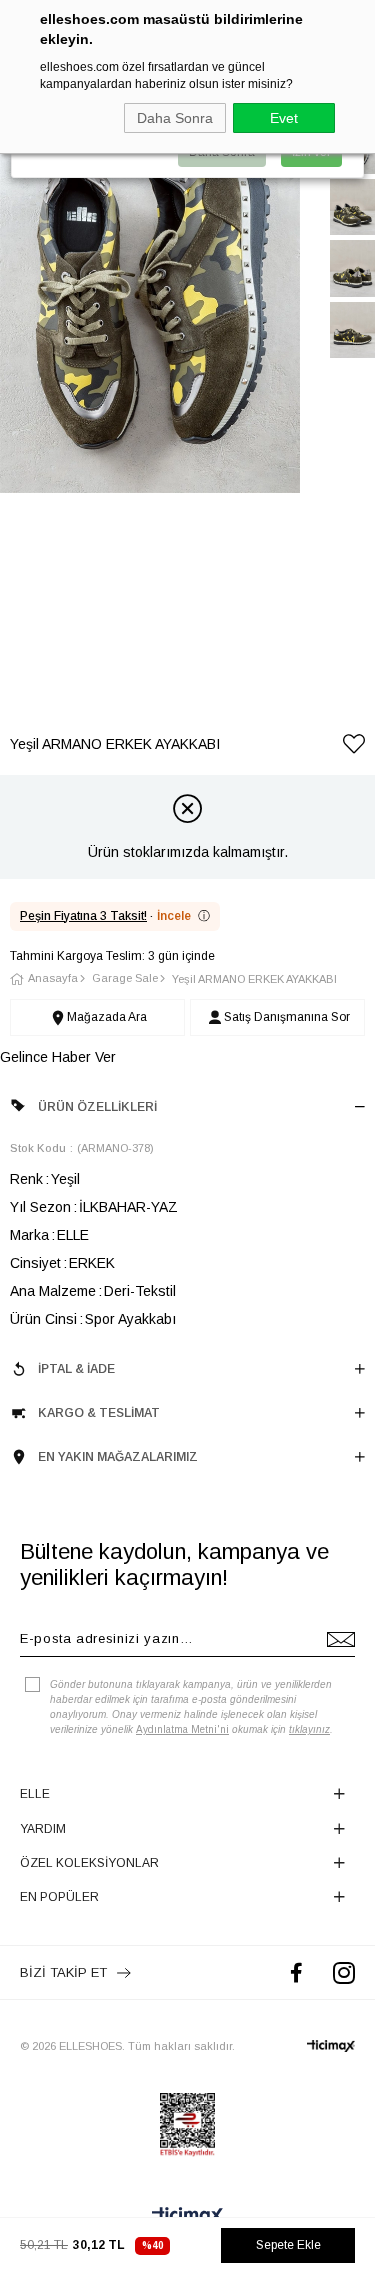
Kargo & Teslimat (99, 1413)
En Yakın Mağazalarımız (118, 1457)
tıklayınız (309, 1729)
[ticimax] (331, 2046)
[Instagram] (344, 1972)
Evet (284, 118)
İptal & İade (76, 1369)
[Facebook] (296, 1972)
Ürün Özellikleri (97, 1107)
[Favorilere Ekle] (354, 747)
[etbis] (187, 2125)
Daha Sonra (175, 118)
